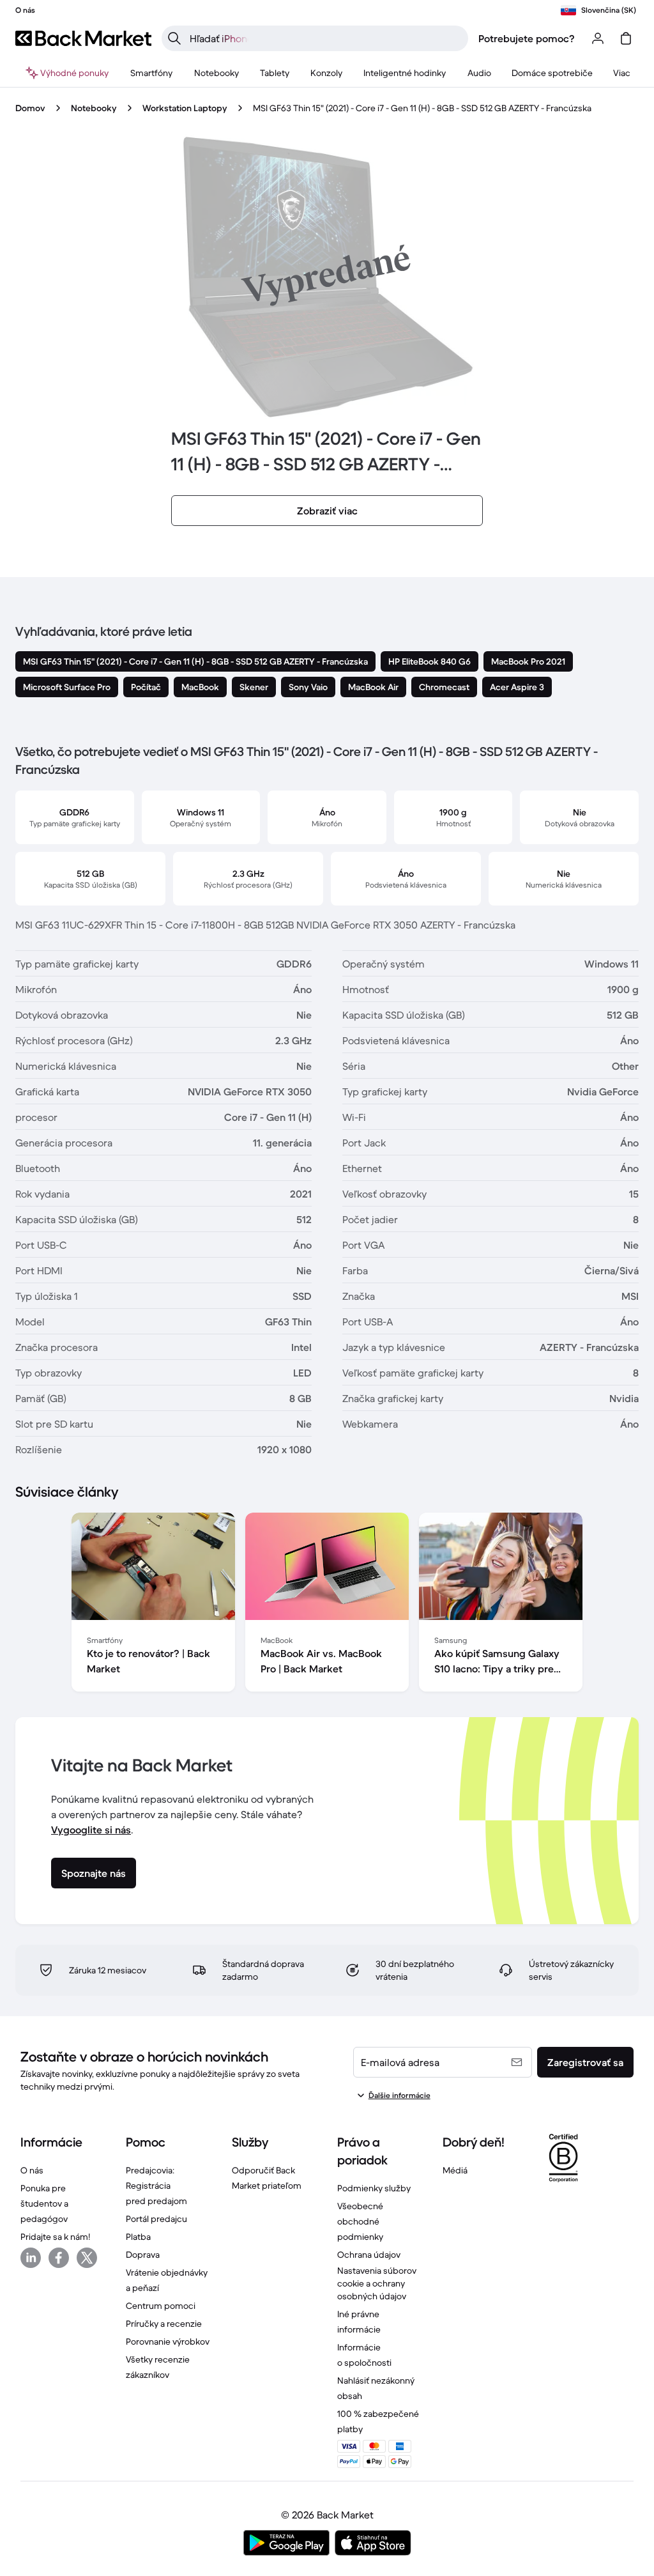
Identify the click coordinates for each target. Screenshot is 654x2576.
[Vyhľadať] (174, 38)
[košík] (626, 38)
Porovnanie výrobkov (168, 2341)
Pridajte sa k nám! (55, 2237)
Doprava (143, 2255)
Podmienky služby (374, 2188)
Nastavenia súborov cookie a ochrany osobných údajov (377, 2283)
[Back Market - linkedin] (31, 2258)
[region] (327, 1605)
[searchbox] (325, 38)
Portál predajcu (156, 2219)
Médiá (455, 2170)
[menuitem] (152, 73)
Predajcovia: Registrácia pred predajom (156, 2186)
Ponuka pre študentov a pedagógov (44, 2203)
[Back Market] (83, 38)
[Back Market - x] (87, 2258)
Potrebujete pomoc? (527, 38)
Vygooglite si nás (91, 1830)
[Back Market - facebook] (59, 2258)
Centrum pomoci (161, 2306)
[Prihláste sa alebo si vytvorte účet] (598, 38)
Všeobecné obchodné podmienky (360, 2221)
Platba (138, 2237)
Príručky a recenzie (164, 2324)
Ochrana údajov (369, 2255)
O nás (32, 2170)
